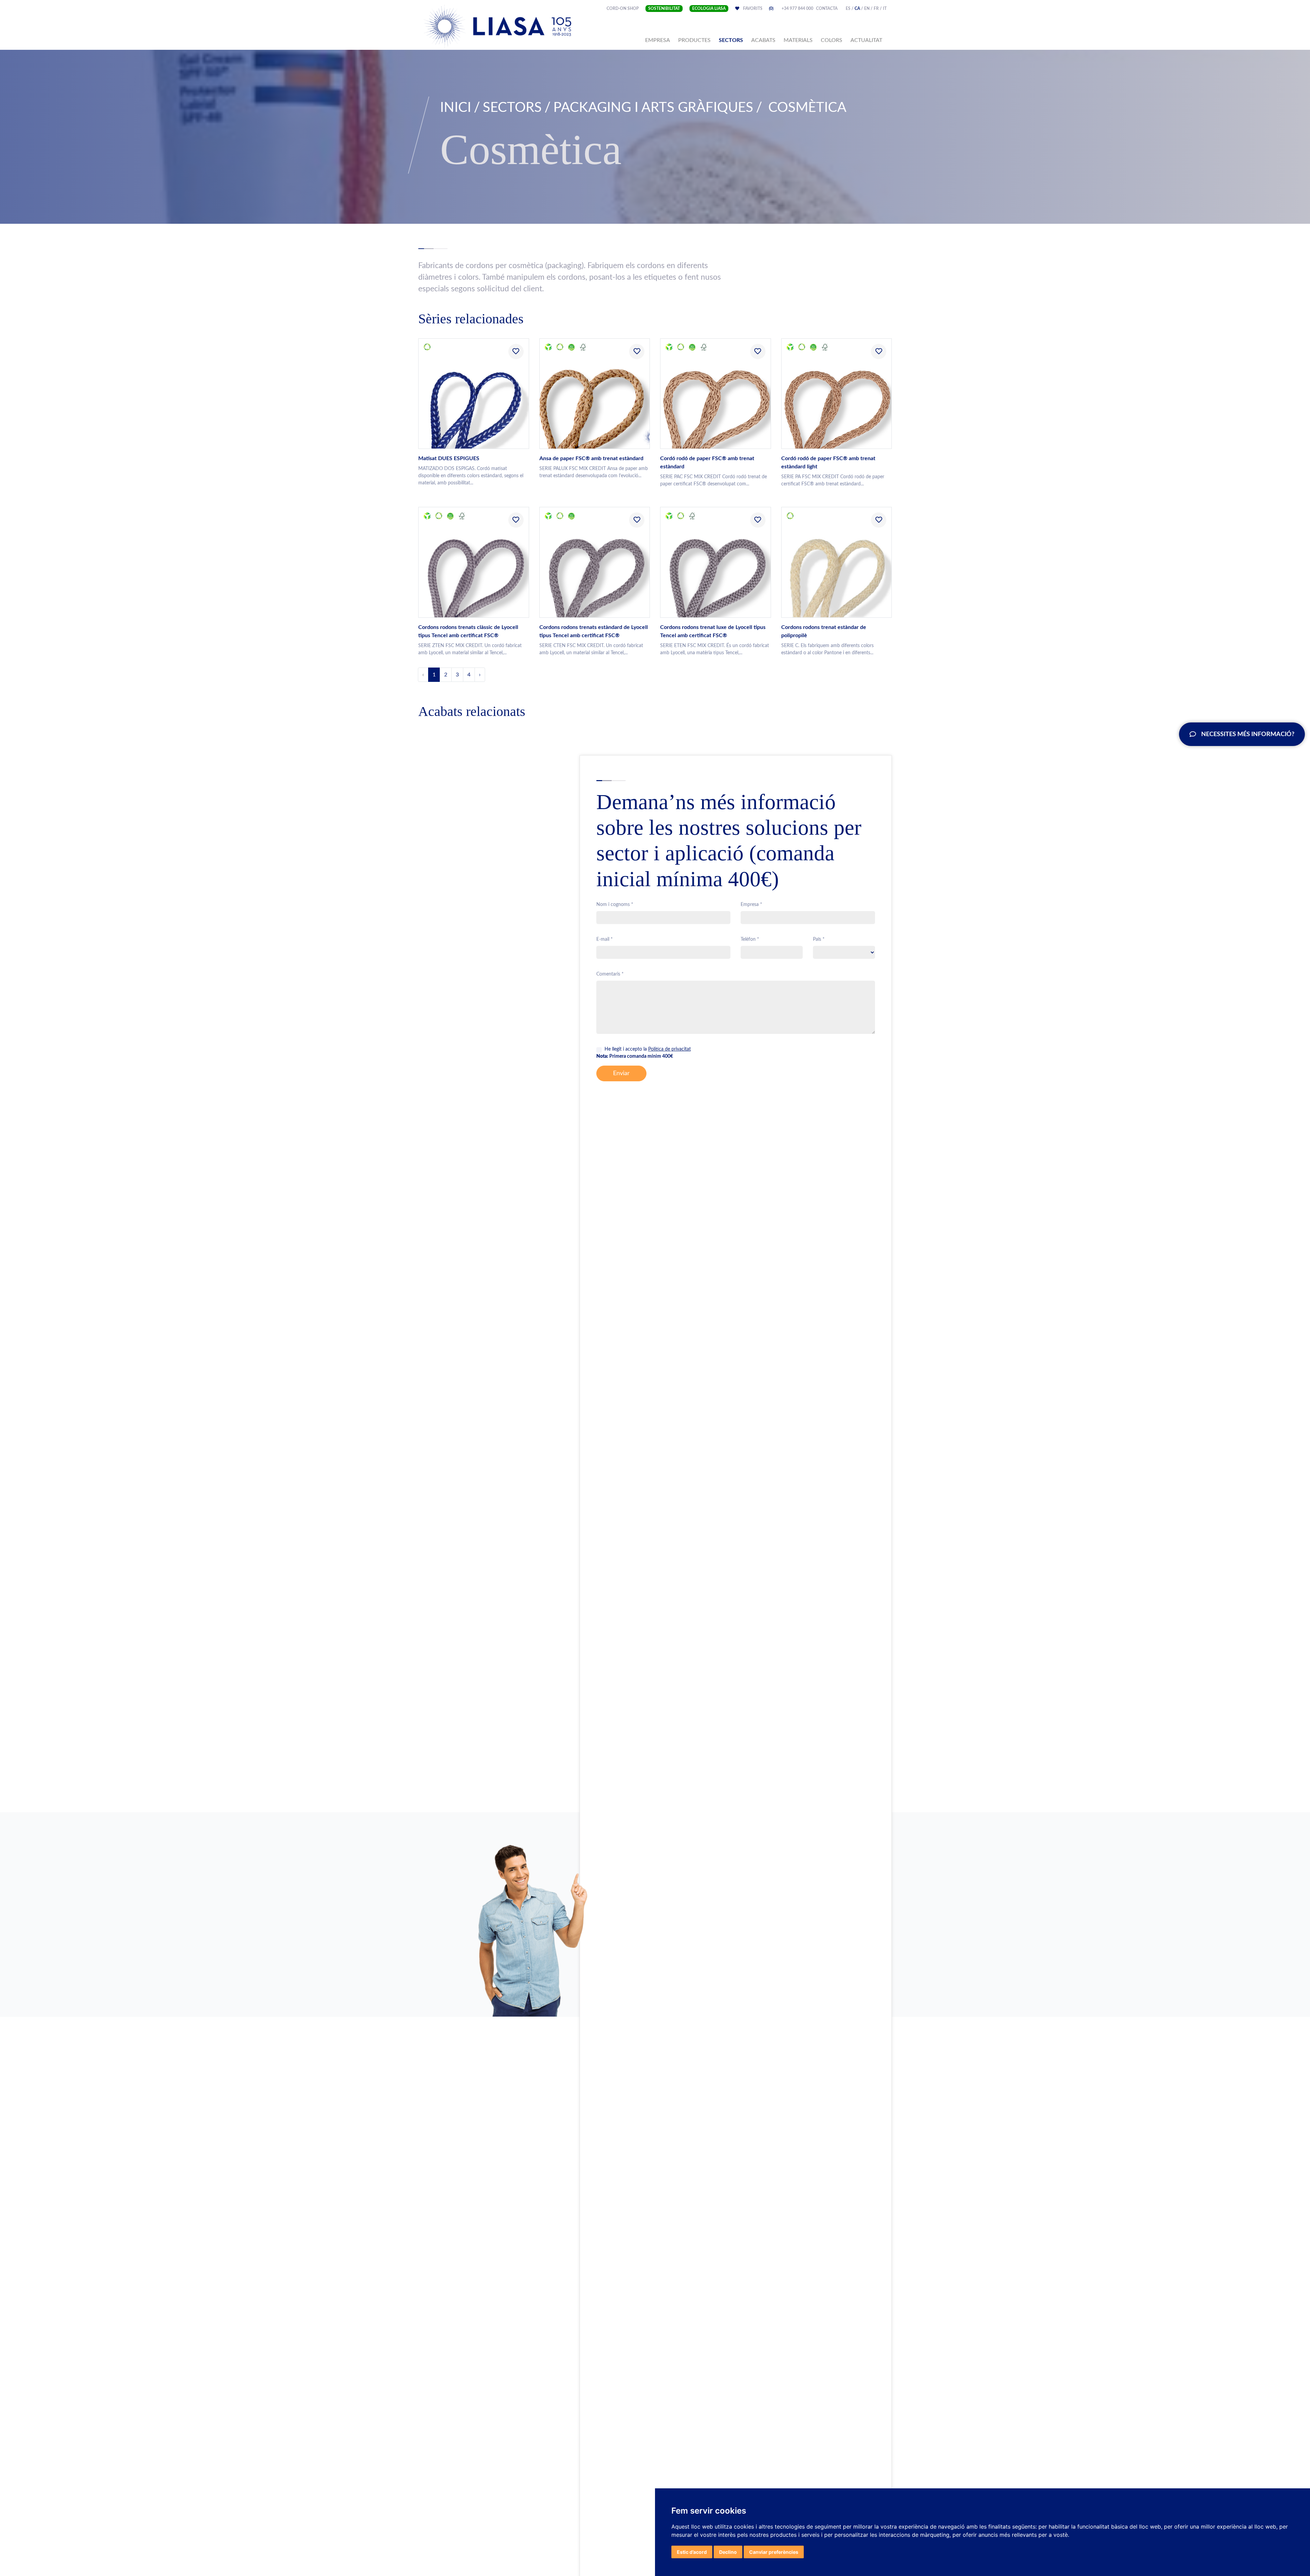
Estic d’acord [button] (692, 2552)
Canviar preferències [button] (774, 2552)
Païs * (819, 939)
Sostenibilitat (664, 9)
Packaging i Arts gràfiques (653, 108)
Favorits (758, 9)
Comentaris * (610, 974)
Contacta (827, 9)
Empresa (659, 40)
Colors (832, 40)
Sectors (731, 40)
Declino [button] (728, 2552)
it (885, 9)
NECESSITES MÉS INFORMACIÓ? (1248, 734)
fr (876, 9)
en (867, 9)
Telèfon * (750, 939)
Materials (798, 40)
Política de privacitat (669, 1049)
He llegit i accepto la (648, 1049)
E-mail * (605, 939)
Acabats (763, 40)
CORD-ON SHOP (623, 9)
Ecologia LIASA (709, 9)
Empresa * (751, 905)
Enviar (621, 1073)
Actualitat (866, 40)
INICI (456, 108)
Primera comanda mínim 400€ (635, 1056)
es (848, 9)
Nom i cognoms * (615, 905)
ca (857, 9)
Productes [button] (694, 40)
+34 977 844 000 (797, 9)
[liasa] (498, 26)
